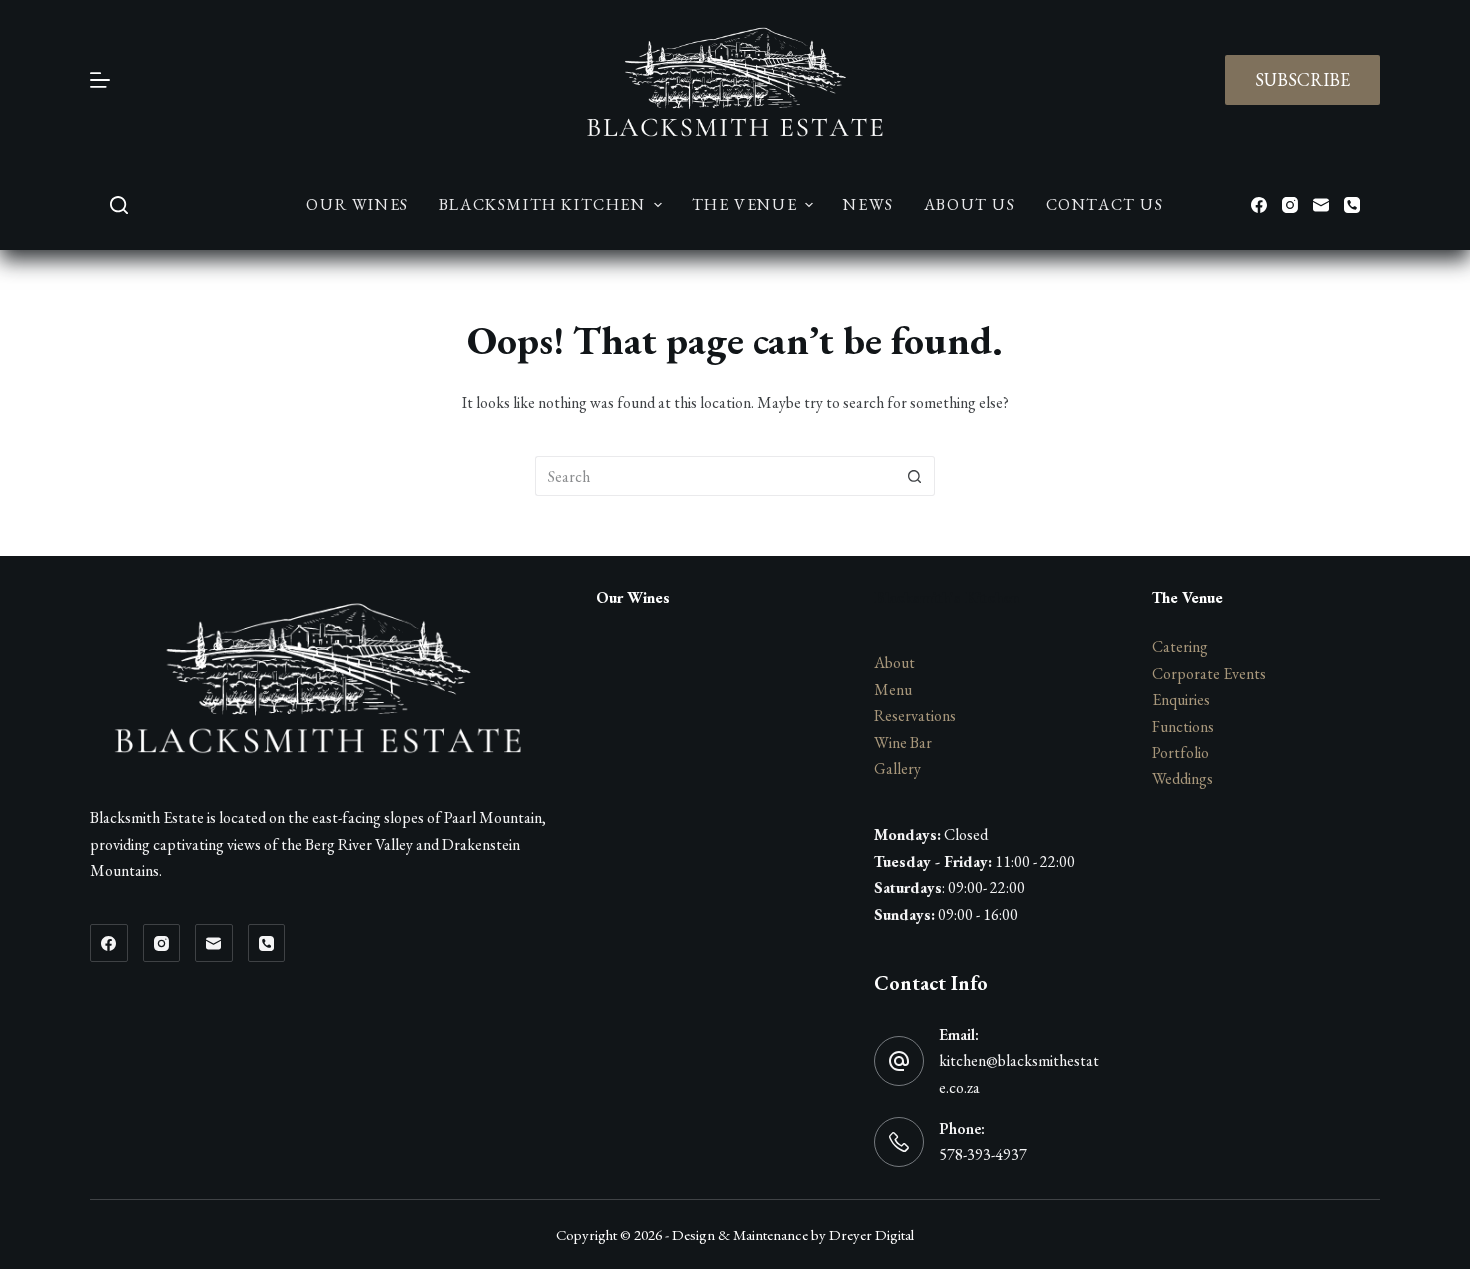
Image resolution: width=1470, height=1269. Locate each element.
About (894, 662)
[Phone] (1352, 205)
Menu (893, 689)
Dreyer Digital (871, 1234)
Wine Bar (903, 742)
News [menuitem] (868, 204)
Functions (1183, 726)
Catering (1180, 646)
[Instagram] (1290, 205)
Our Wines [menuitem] (357, 204)
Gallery (897, 768)
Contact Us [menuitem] (1105, 204)
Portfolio (1180, 752)
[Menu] (100, 80)
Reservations (915, 715)
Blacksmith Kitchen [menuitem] (542, 204)
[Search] (119, 205)
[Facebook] (1259, 205)
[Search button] (915, 476)
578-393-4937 (983, 1154)
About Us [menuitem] (970, 204)
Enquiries (1181, 699)
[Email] (1321, 205)
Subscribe (1302, 79)
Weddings (1182, 778)
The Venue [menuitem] (744, 204)
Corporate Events (1209, 673)
